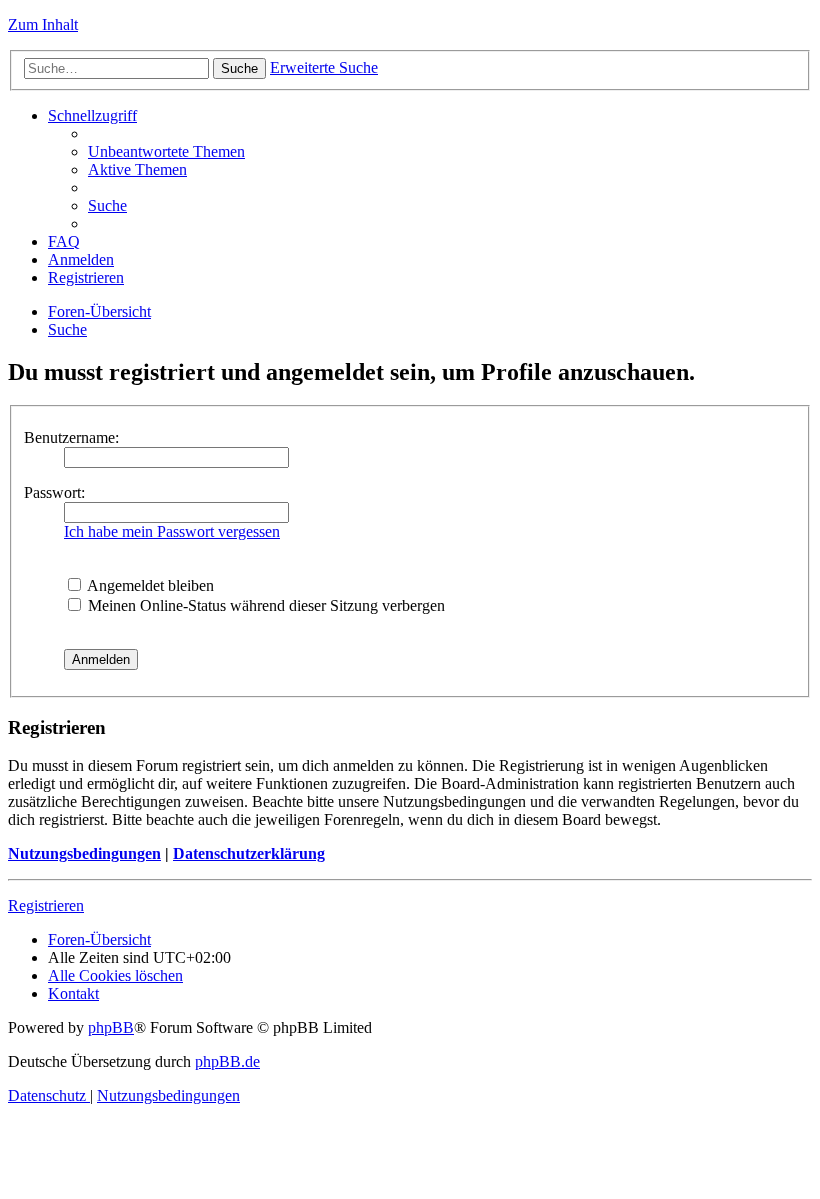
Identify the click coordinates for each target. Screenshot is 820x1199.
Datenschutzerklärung (249, 853)
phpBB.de (227, 1061)
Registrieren (46, 905)
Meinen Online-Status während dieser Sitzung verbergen (264, 605)
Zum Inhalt (43, 24)
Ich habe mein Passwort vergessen (172, 531)
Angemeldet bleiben (149, 585)
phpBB (111, 1027)
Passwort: (54, 492)
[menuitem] (166, 151)
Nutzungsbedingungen (84, 853)
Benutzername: (71, 437)
